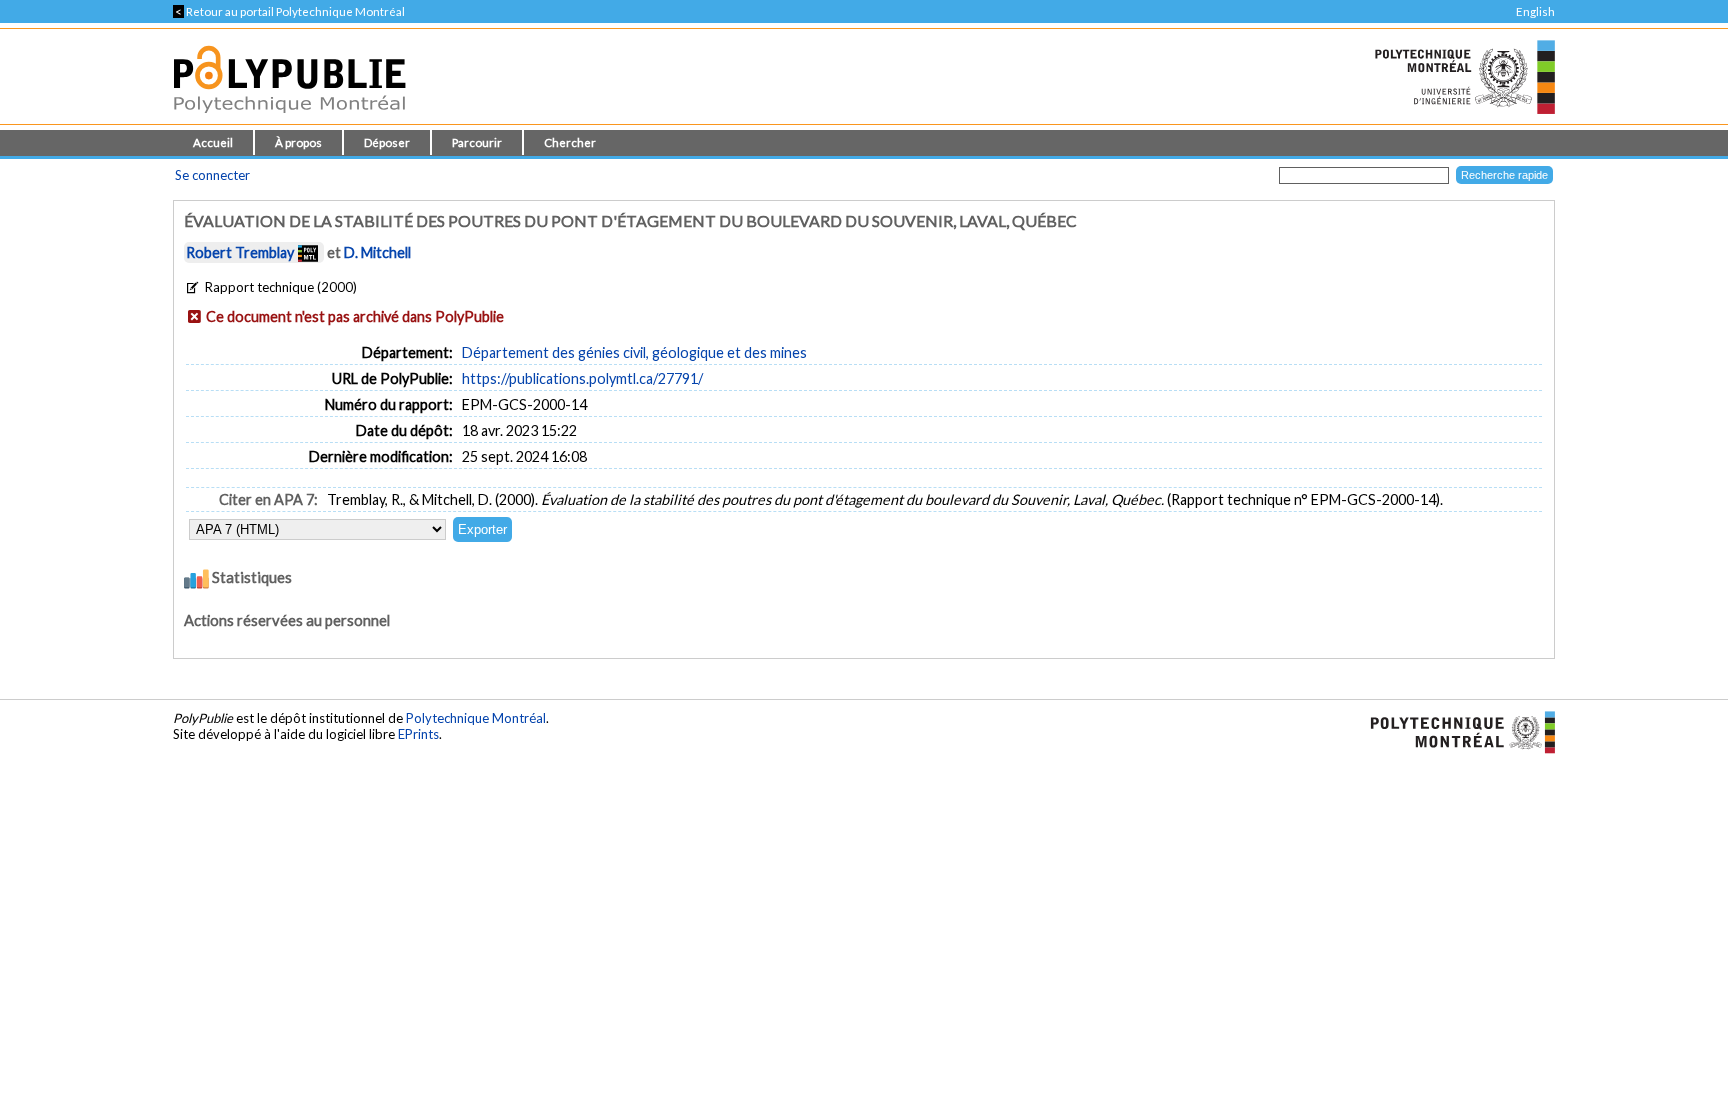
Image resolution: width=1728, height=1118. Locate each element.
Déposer (387, 142)
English (1535, 11)
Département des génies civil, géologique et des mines (634, 352)
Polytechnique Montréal (476, 718)
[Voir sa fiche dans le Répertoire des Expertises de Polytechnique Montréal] (308, 252)
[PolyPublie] (289, 118)
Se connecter (212, 175)
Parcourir (477, 142)
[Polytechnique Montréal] (1454, 731)
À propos (298, 142)
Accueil (213, 142)
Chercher (570, 142)
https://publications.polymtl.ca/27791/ (582, 378)
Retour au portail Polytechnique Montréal (289, 11)
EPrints (418, 734)
